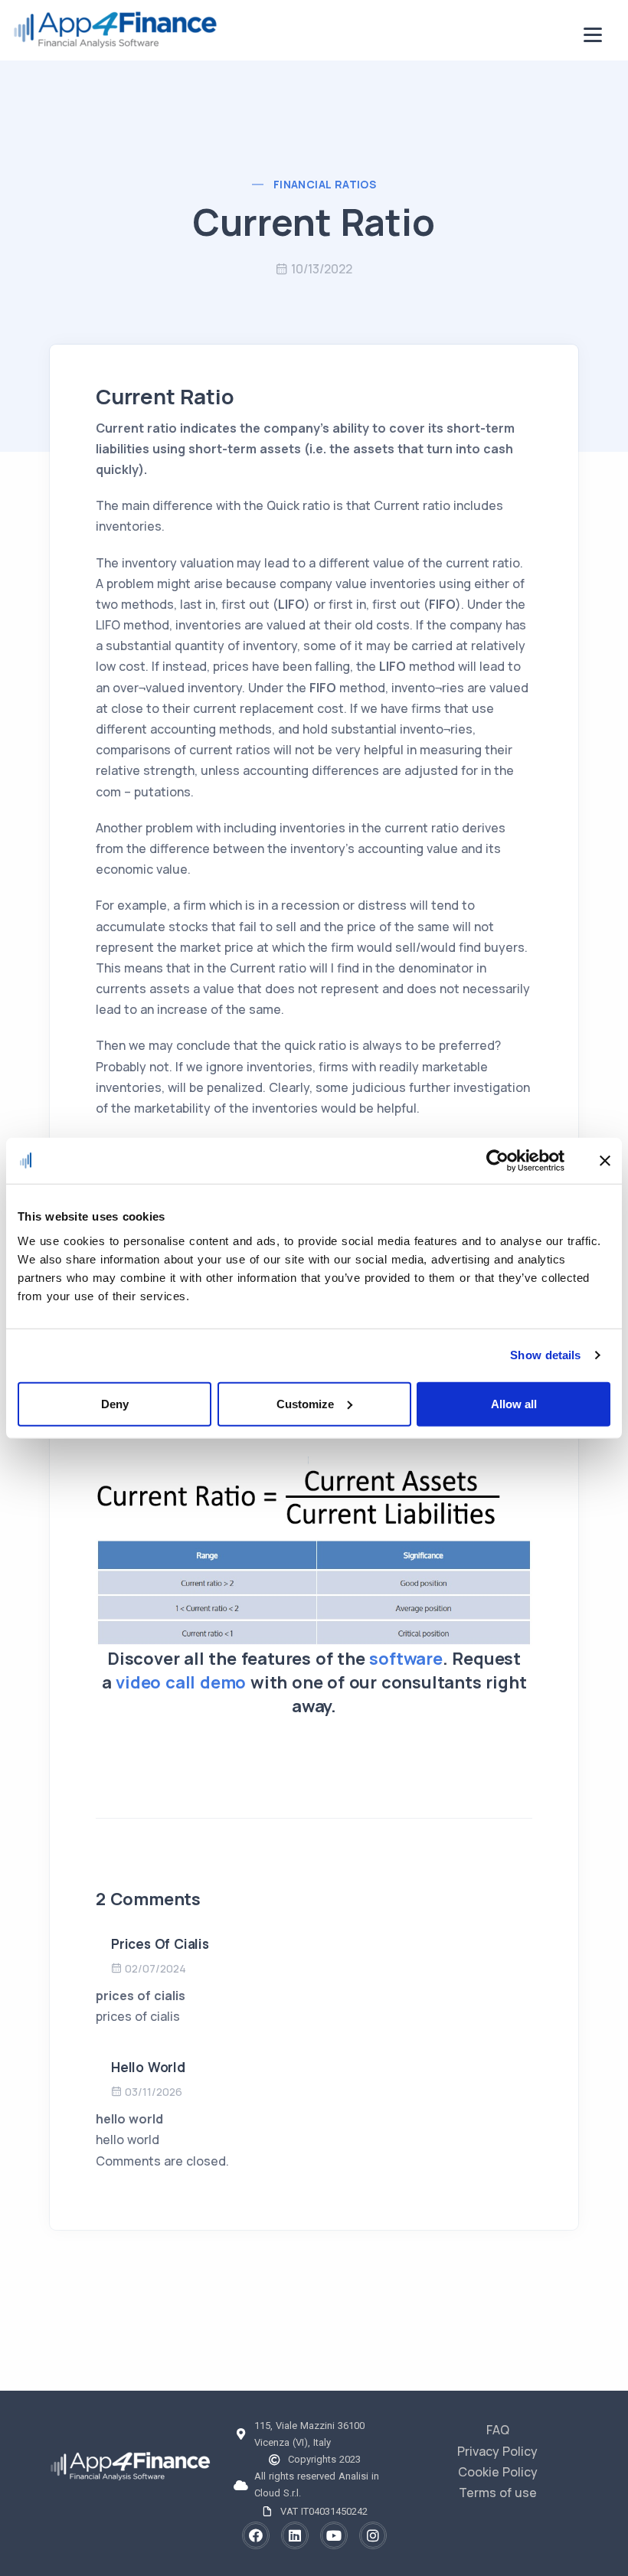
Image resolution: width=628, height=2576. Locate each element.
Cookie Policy (498, 2472)
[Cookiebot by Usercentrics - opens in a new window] (497, 1161)
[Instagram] (373, 2535)
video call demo (181, 1682)
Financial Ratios (325, 184)
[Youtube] (334, 2535)
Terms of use (498, 2493)
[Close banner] (605, 1161)
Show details (545, 1355)
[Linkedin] (295, 2535)
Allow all (514, 1403)
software (406, 1659)
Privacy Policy (497, 2451)
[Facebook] (256, 2535)
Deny (115, 1403)
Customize (305, 1403)
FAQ (498, 2430)
